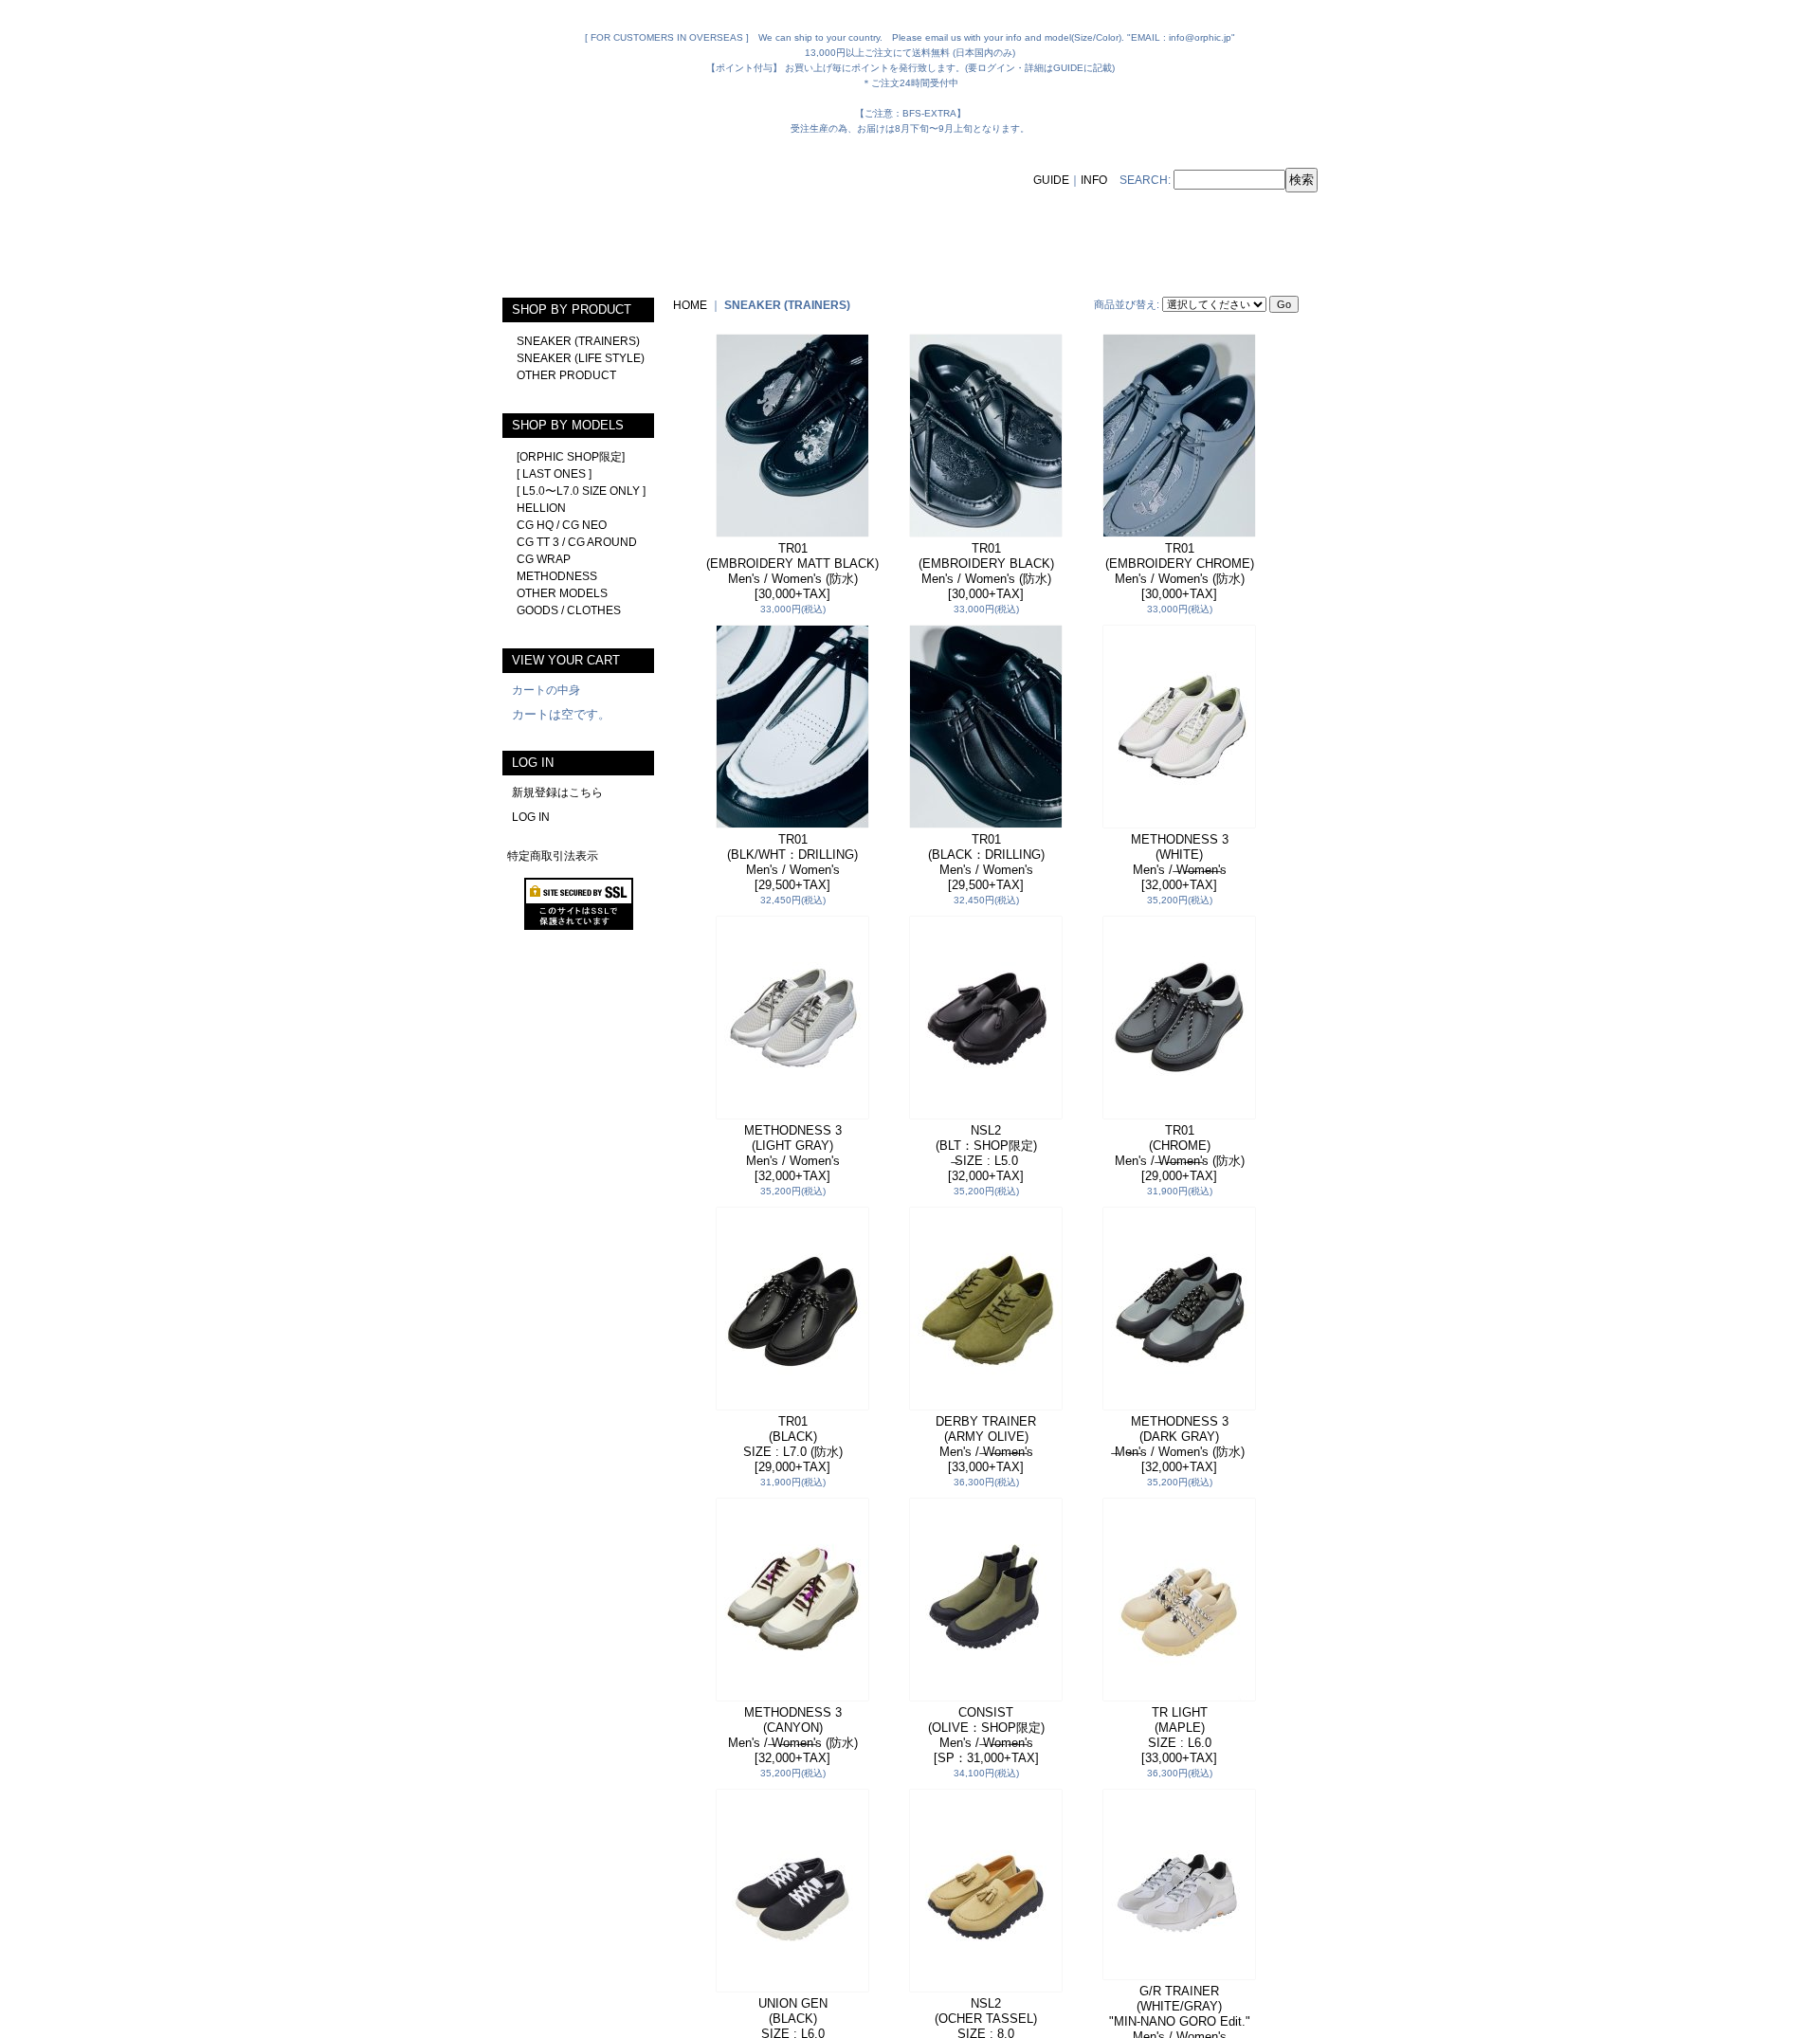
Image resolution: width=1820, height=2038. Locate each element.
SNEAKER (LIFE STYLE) (581, 358)
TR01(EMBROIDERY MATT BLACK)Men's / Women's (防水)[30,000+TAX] (792, 571)
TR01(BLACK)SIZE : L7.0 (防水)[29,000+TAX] (793, 1444)
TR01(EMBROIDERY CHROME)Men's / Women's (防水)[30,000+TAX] (1180, 571)
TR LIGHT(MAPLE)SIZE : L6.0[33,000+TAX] (1179, 1735)
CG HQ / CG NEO (562, 525)
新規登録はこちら (557, 792)
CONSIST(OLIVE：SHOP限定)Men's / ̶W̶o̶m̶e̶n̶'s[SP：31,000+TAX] (986, 1735)
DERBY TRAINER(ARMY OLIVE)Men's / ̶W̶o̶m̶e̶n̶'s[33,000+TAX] (986, 1444)
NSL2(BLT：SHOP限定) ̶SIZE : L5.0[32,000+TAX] (986, 1153)
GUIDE (1051, 180)
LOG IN (531, 817)
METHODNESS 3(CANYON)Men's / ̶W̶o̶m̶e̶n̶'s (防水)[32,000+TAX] (793, 1735)
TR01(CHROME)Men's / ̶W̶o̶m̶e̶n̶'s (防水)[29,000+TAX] (1180, 1153)
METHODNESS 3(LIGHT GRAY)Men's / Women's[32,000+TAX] (793, 1153)
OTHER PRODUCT (566, 375)
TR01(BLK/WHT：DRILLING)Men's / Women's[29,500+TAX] (792, 862)
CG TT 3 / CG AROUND (577, 542)
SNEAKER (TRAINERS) (578, 341)
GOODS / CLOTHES (569, 610)
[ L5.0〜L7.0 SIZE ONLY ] (581, 491)
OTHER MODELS (562, 593)
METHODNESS (557, 576)
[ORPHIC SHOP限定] (571, 457)
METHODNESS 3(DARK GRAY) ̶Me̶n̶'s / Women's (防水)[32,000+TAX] (1180, 1444)
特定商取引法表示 (553, 856)
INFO (1094, 180)
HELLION (541, 508)
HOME (690, 305)
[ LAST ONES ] (554, 474)
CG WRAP (544, 559)
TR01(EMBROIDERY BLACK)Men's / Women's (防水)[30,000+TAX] (986, 571)
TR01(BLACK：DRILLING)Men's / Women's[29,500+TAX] (986, 862)
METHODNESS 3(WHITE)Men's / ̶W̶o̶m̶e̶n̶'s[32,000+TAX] (1180, 862)
